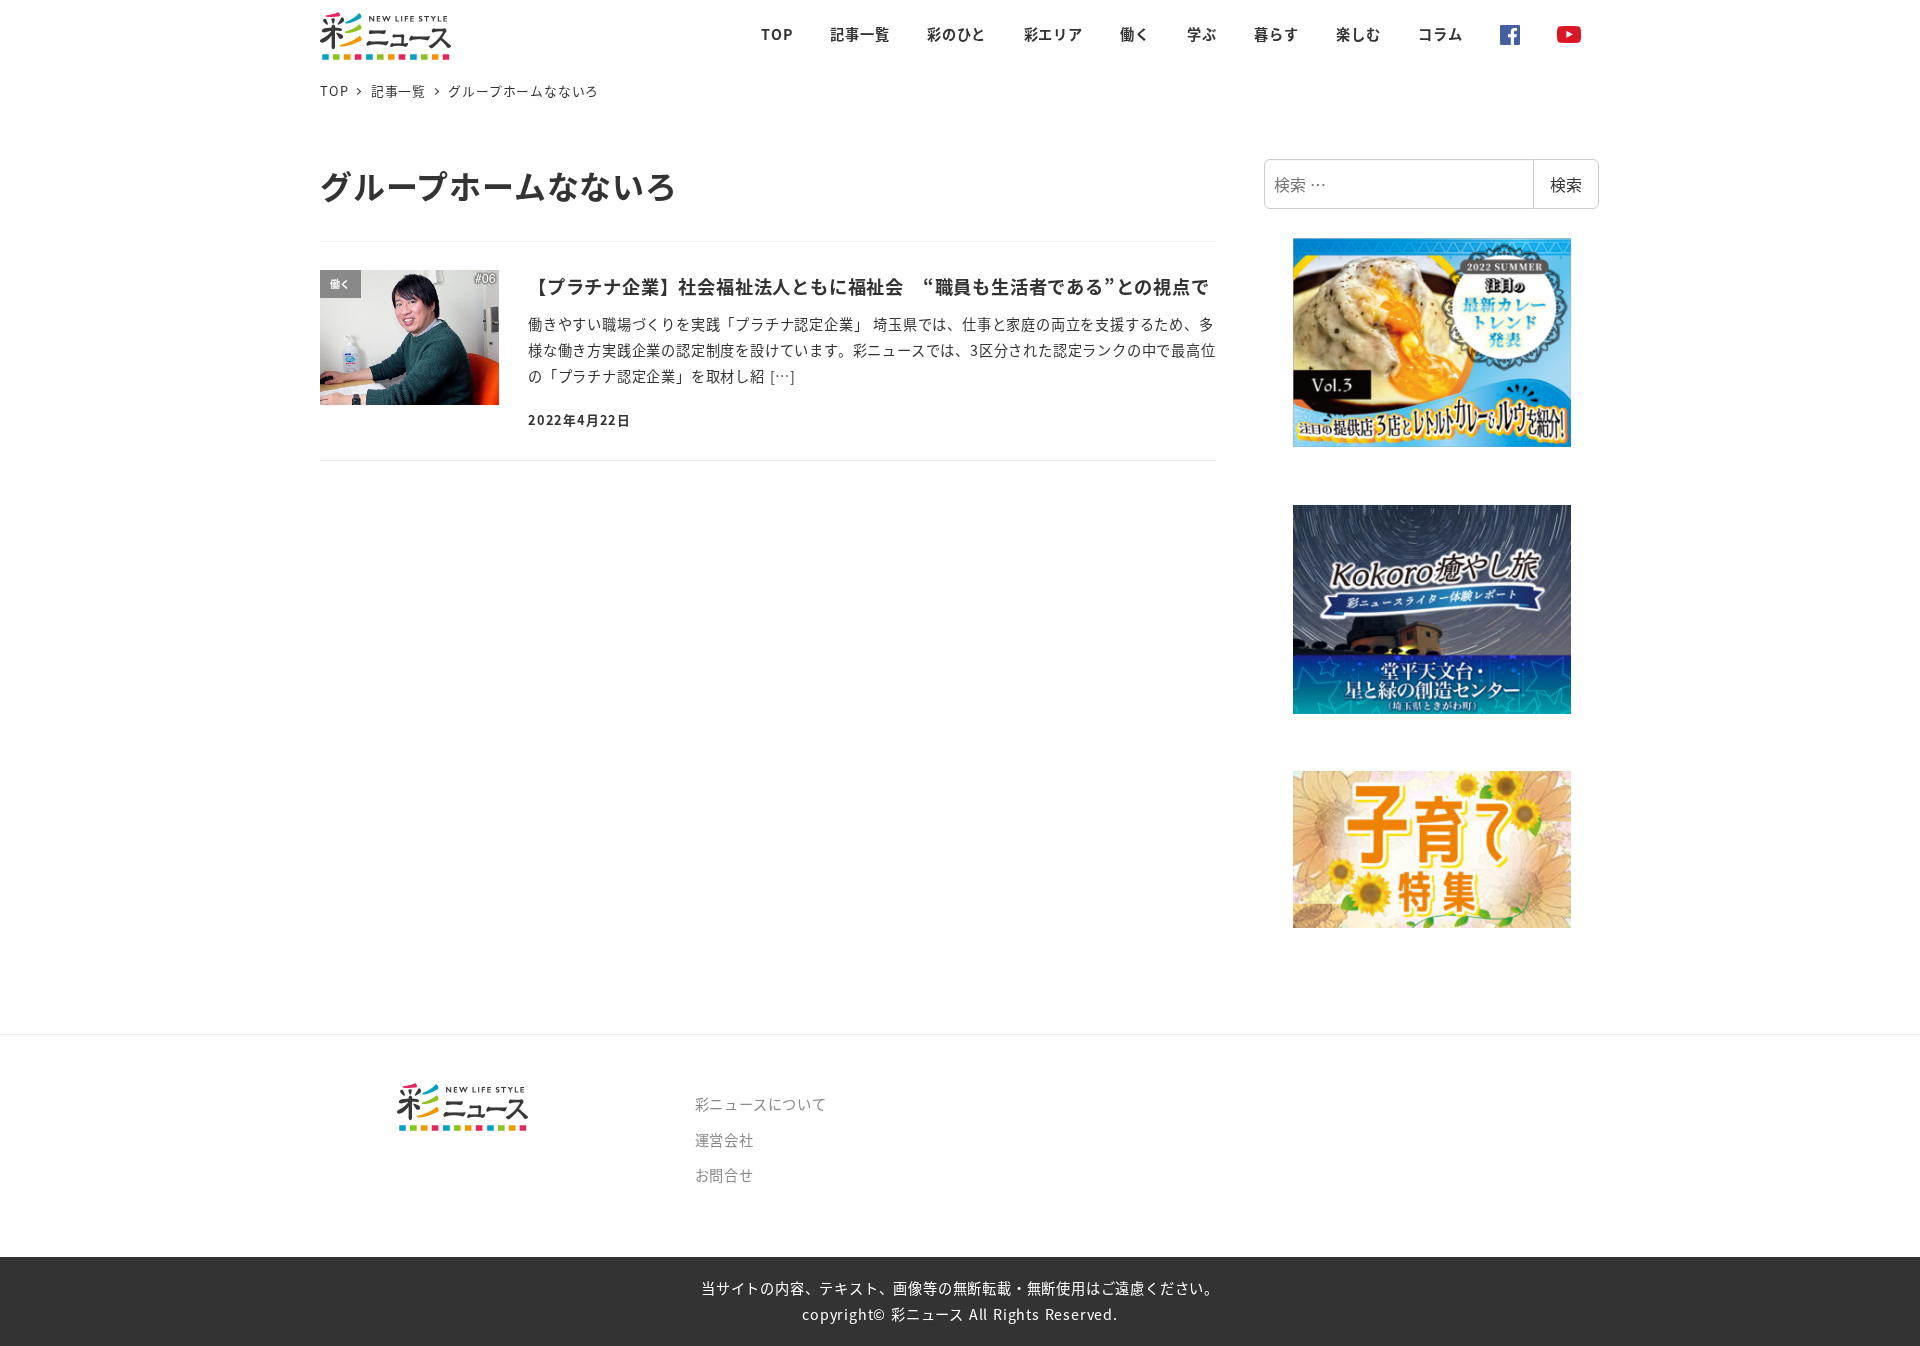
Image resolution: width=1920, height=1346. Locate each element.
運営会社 (724, 1140)
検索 (1566, 184)
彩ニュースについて (761, 1104)
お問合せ (724, 1175)
